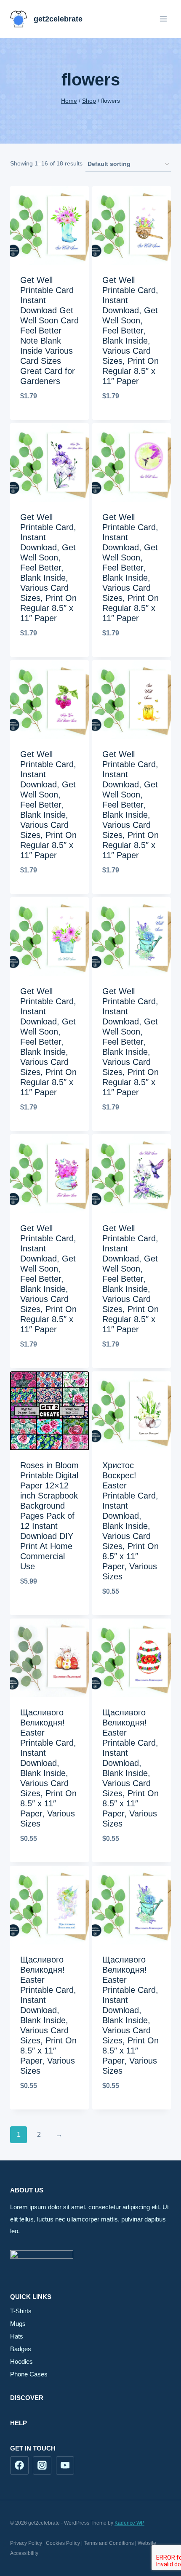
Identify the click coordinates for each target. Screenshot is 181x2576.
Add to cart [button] (49, 1609)
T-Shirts (21, 2311)
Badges (21, 2349)
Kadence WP (129, 2523)
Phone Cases (29, 2374)
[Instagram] (42, 2466)
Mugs (18, 2324)
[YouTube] (65, 2466)
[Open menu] (163, 19)
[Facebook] (19, 2466)
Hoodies (21, 2361)
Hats (17, 2336)
